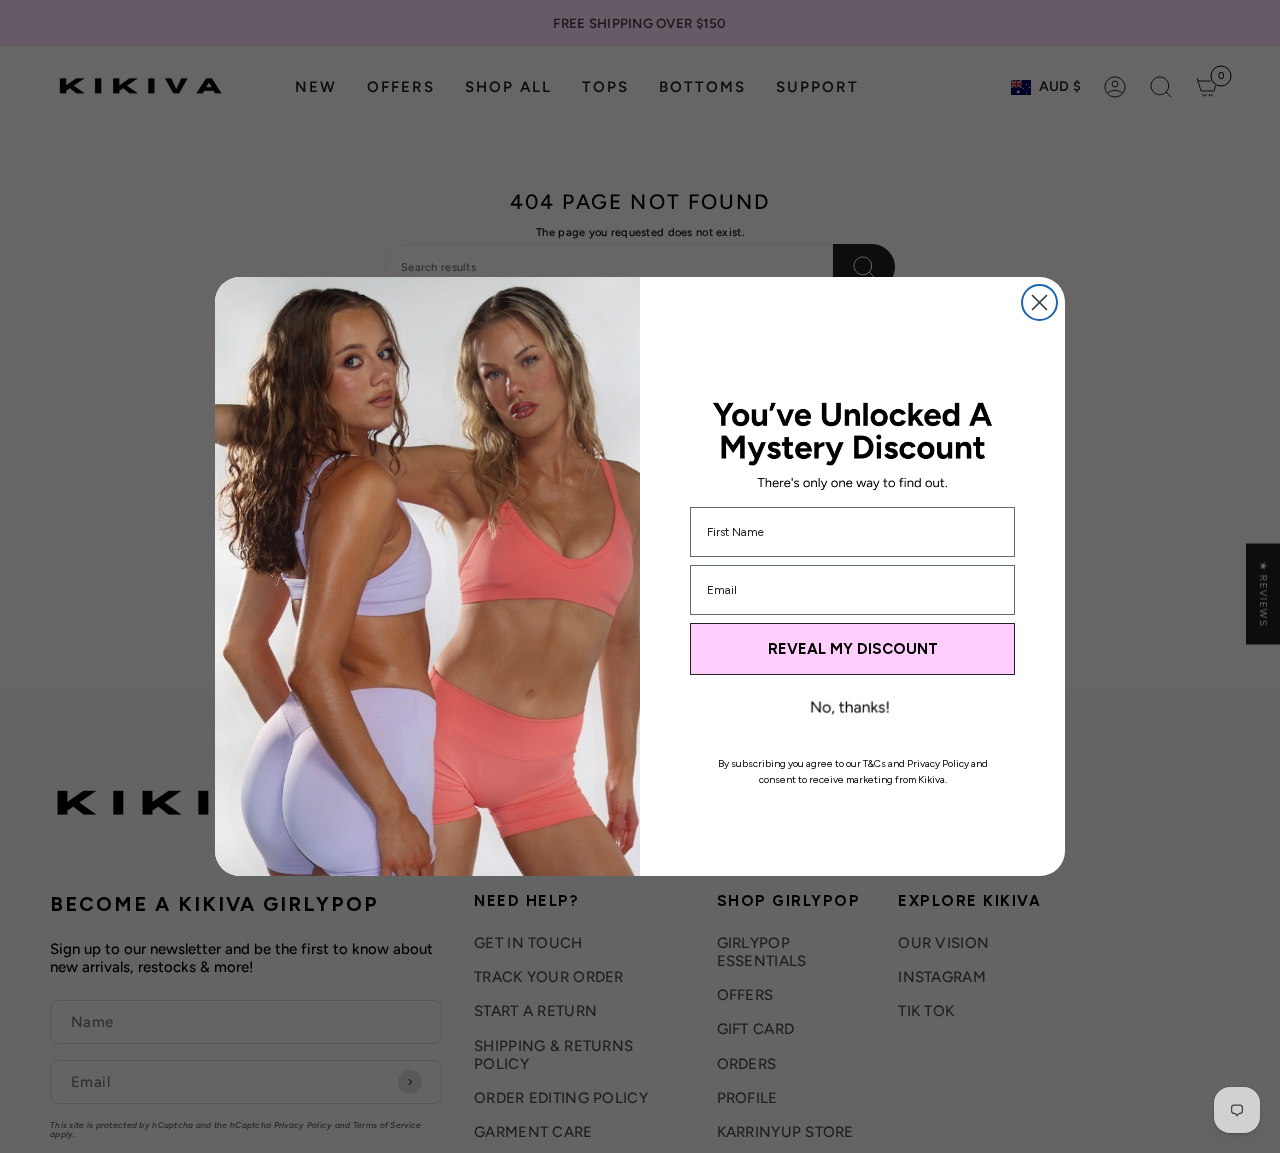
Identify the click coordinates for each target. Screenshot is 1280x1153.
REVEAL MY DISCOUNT (853, 649)
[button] (849, 709)
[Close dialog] (1039, 302)
